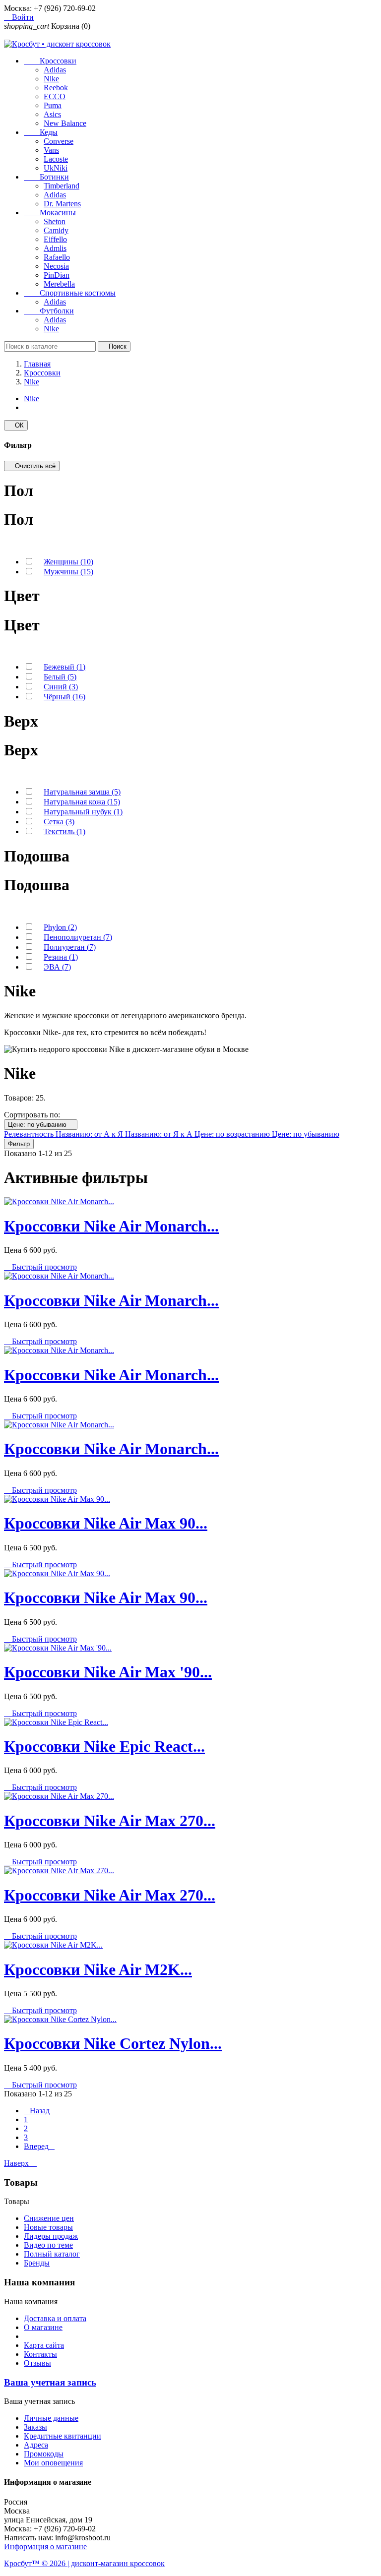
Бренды (37, 2263)
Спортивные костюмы (70, 293)
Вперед (39, 2146)
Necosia (56, 266)
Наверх (20, 2163)
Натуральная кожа (82, 802)
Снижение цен (49, 2218)
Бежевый (64, 667)
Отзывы (37, 2363)
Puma (53, 105)
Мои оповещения (53, 2463)
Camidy (56, 230)
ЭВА (57, 967)
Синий (61, 687)
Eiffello (55, 239)
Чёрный (64, 697)
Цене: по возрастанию (233, 1134)
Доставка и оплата (55, 2318)
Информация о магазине (45, 2546)
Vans (51, 150)
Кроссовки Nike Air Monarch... (111, 1226)
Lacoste (56, 159)
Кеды (41, 132)
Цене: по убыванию (41, 1125)
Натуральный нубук (83, 812)
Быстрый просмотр (40, 1267)
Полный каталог (52, 2254)
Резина (61, 957)
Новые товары (48, 2227)
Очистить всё (32, 466)
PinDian (57, 275)
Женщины (68, 562)
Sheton (55, 221)
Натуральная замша (82, 792)
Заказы (35, 2427)
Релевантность (30, 1134)
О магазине (43, 2327)
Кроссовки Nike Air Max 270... (110, 1821)
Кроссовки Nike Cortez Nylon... (113, 2043)
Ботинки (46, 177)
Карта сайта (44, 2345)
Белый (60, 677)
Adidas (55, 70)
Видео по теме (48, 2245)
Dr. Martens (62, 204)
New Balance (65, 123)
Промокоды (44, 2454)
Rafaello (57, 257)
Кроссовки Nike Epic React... (104, 1746)
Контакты (40, 2354)
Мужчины (68, 572)
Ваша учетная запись (50, 2382)
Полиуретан (70, 947)
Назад (37, 2111)
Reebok (56, 88)
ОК (16, 425)
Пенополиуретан (78, 937)
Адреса (36, 2445)
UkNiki (56, 168)
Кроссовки (50, 61)
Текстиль (64, 831)
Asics (52, 114)
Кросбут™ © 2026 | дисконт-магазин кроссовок (84, 2563)
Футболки (49, 311)
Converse (59, 141)
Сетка (59, 822)
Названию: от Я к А (160, 1134)
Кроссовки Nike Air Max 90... (106, 1523)
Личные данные (51, 2418)
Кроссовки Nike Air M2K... (98, 1969)
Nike (51, 79)
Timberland (62, 186)
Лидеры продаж (51, 2236)
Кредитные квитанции (63, 2436)
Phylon (60, 927)
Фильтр (19, 1144)
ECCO (55, 96)
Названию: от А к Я (90, 1134)
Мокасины (50, 213)
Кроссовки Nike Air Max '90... (108, 1672)
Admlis (55, 248)
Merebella (59, 284)
